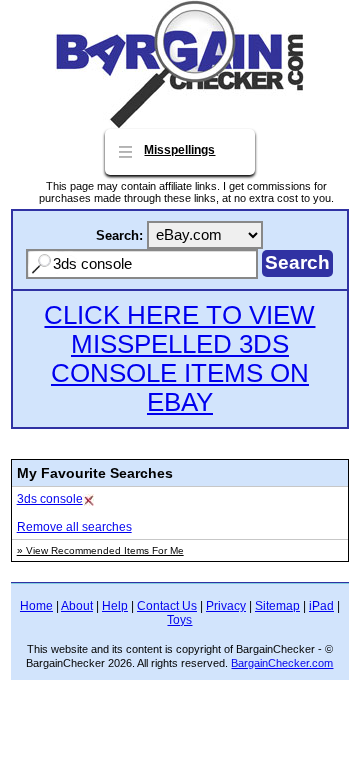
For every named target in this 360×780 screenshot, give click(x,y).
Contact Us (167, 606)
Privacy (226, 606)
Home (36, 606)
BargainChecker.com (282, 663)
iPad (321, 606)
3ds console (50, 499)
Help (115, 606)
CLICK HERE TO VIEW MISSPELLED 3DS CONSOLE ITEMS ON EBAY (179, 358)
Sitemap (277, 606)
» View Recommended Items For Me (100, 550)
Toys (179, 620)
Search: (119, 235)
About (77, 606)
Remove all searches (74, 527)
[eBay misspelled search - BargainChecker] (180, 123)
